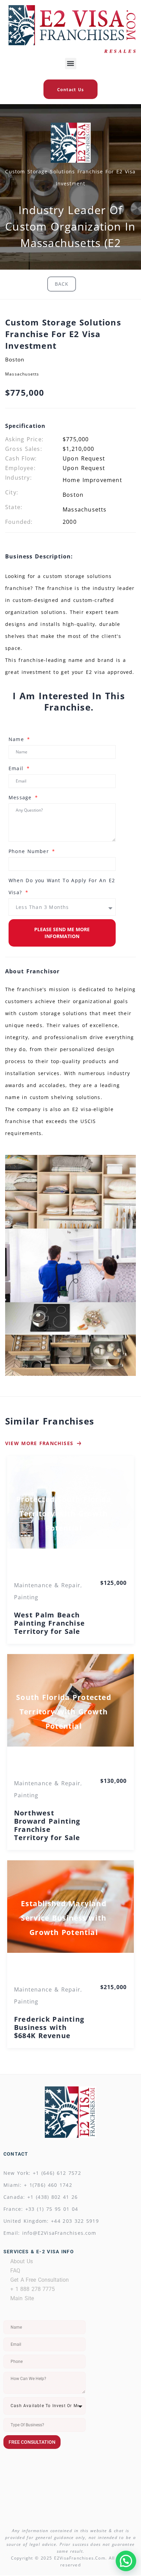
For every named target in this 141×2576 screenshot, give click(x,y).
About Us (22, 2261)
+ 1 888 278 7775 (33, 2289)
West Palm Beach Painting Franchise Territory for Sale (49, 1623)
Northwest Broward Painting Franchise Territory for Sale (47, 1825)
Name (17, 739)
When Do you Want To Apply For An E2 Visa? (62, 886)
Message (21, 797)
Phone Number (30, 851)
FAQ (15, 2271)
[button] (71, 64)
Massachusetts (22, 374)
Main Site (22, 2298)
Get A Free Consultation (40, 2280)
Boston (15, 359)
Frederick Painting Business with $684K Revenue (49, 2027)
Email (17, 768)
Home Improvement (92, 480)
